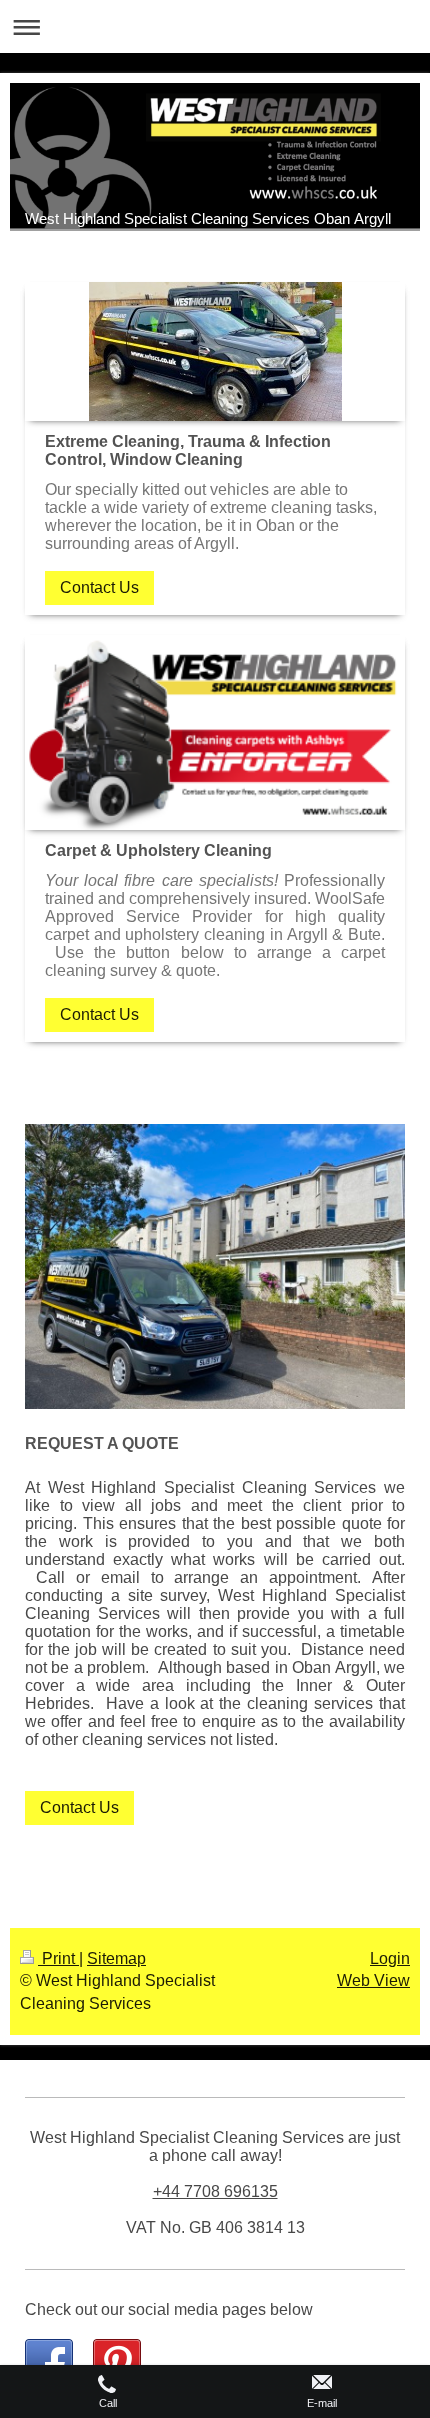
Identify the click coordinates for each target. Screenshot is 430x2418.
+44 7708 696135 (215, 2191)
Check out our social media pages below (169, 2309)
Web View (373, 1980)
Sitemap (116, 1958)
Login (390, 1958)
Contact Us (99, 587)
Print (58, 1958)
